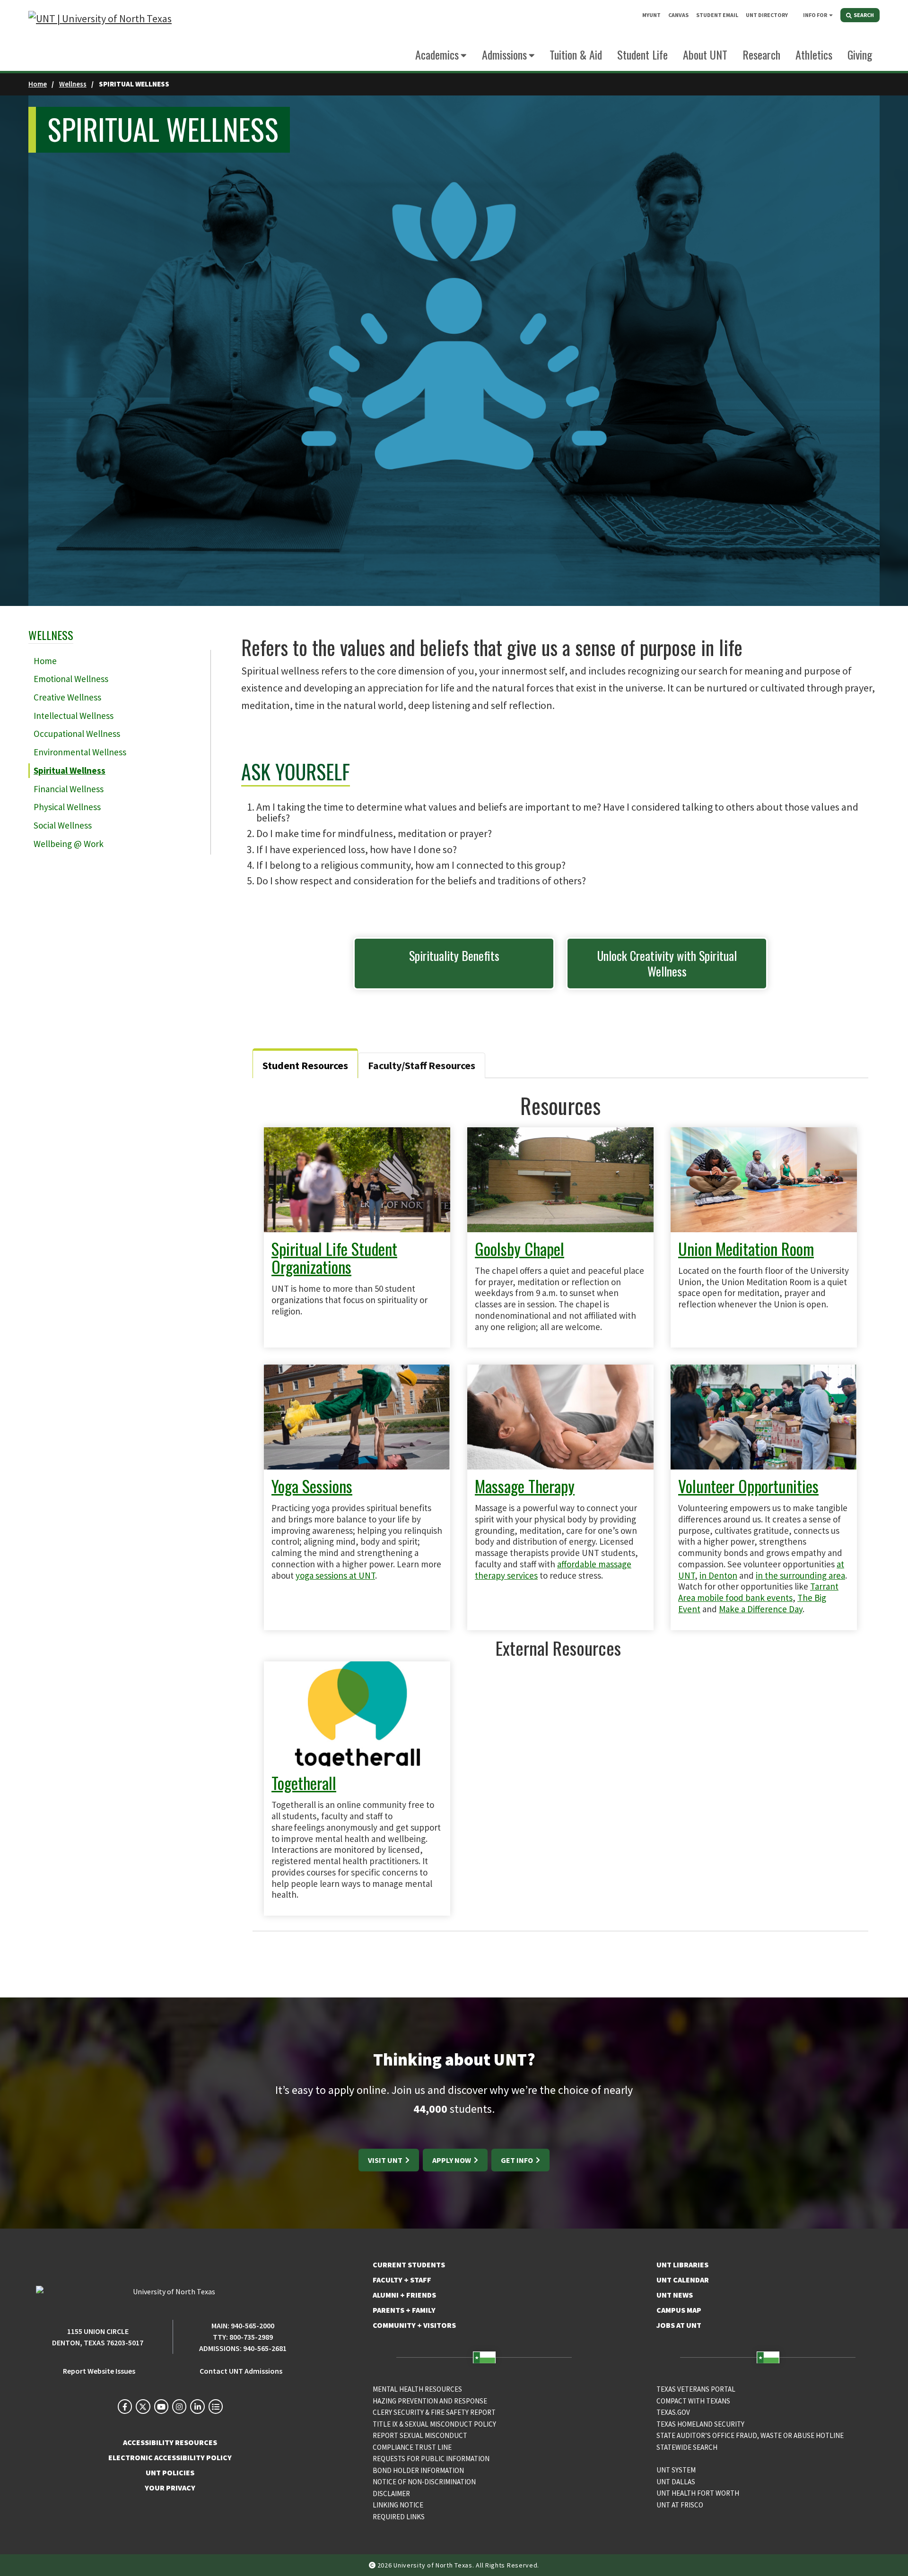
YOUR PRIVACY (170, 2488)
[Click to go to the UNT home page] (100, 36)
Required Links (399, 2517)
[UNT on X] (143, 2406)
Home (38, 84)
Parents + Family (404, 2310)
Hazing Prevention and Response (430, 2401)
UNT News (675, 2295)
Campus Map (679, 2310)
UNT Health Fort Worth (698, 2493)
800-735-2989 (251, 2337)
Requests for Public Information (431, 2459)
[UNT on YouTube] (161, 2406)
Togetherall (304, 1783)
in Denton (718, 1575)
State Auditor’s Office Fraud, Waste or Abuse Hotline (750, 2435)
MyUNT (651, 15)
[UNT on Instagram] (179, 2406)
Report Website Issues (99, 2371)
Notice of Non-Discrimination (424, 2482)
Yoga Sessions (312, 1486)
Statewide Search (687, 2447)
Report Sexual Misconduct (420, 2435)
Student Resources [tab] (305, 1065)
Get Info (518, 2160)
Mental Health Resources (417, 2389)
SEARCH (863, 15)
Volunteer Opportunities (748, 1486)
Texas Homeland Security (700, 2424)
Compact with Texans (693, 2401)
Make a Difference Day (761, 1609)
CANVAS (678, 15)
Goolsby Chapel (519, 1249)
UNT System (676, 2470)
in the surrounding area (800, 1575)
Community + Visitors (414, 2325)
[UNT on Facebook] (125, 2406)
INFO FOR (815, 15)
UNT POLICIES (170, 2472)
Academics (437, 54)
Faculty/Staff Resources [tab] (422, 1065)
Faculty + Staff (402, 2280)
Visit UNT (386, 2160)
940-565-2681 (265, 2348)
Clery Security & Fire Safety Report (434, 2412)
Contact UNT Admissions (241, 2371)
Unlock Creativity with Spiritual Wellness (667, 963)
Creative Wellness (67, 697)
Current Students (409, 2265)
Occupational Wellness (77, 734)
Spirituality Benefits (454, 955)
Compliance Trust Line (412, 2447)
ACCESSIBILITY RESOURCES (170, 2442)
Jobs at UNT (679, 2325)
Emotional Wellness (71, 679)
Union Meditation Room (746, 1249)
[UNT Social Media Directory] (216, 2406)
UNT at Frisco (680, 2505)
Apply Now (452, 2160)
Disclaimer (391, 2494)
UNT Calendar (683, 2280)
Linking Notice (398, 2505)
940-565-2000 (253, 2325)
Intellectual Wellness (74, 716)
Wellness (73, 84)
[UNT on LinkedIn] (197, 2406)
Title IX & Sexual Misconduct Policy (434, 2424)
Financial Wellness (69, 789)
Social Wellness (63, 825)
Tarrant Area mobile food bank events (758, 1592)
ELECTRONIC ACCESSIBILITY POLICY (170, 2457)
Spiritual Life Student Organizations (334, 1258)
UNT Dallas (676, 2482)
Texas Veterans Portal (696, 2389)
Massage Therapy (525, 1486)
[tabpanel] (560, 1504)
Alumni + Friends (404, 2295)
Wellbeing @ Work (69, 844)
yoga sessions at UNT (335, 1575)
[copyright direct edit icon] (373, 2565)
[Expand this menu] (831, 15)
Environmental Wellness (80, 752)
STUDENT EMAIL (717, 15)
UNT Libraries (682, 2265)
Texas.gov (673, 2412)
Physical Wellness (67, 807)
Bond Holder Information (418, 2470)
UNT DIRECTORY (767, 15)
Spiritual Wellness (70, 770)
